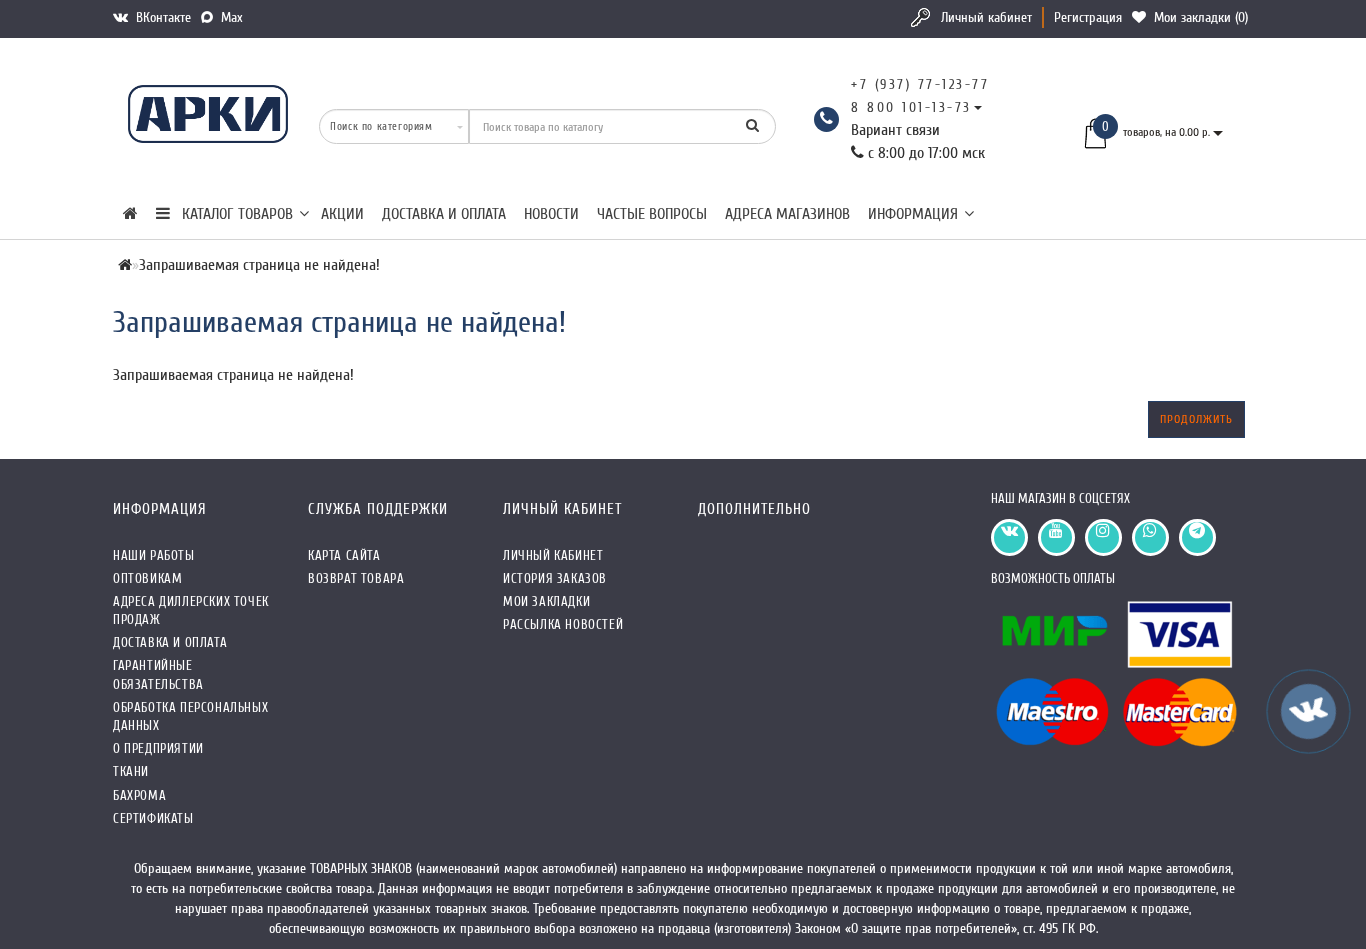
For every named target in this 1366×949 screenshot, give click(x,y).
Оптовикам (147, 578)
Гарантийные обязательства (158, 674)
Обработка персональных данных (190, 716)
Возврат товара (356, 578)
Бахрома (139, 795)
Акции (342, 214)
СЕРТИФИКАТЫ (153, 818)
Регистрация (1088, 17)
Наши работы (154, 555)
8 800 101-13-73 (911, 107)
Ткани (131, 771)
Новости (551, 214)
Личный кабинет (986, 17)
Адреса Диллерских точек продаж (191, 610)
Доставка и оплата (444, 214)
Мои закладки (546, 601)
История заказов (555, 578)
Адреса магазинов (787, 214)
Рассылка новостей (563, 624)
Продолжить (1196, 419)
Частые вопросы (652, 214)
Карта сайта (344, 555)
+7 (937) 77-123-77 (920, 84)
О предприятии (158, 748)
